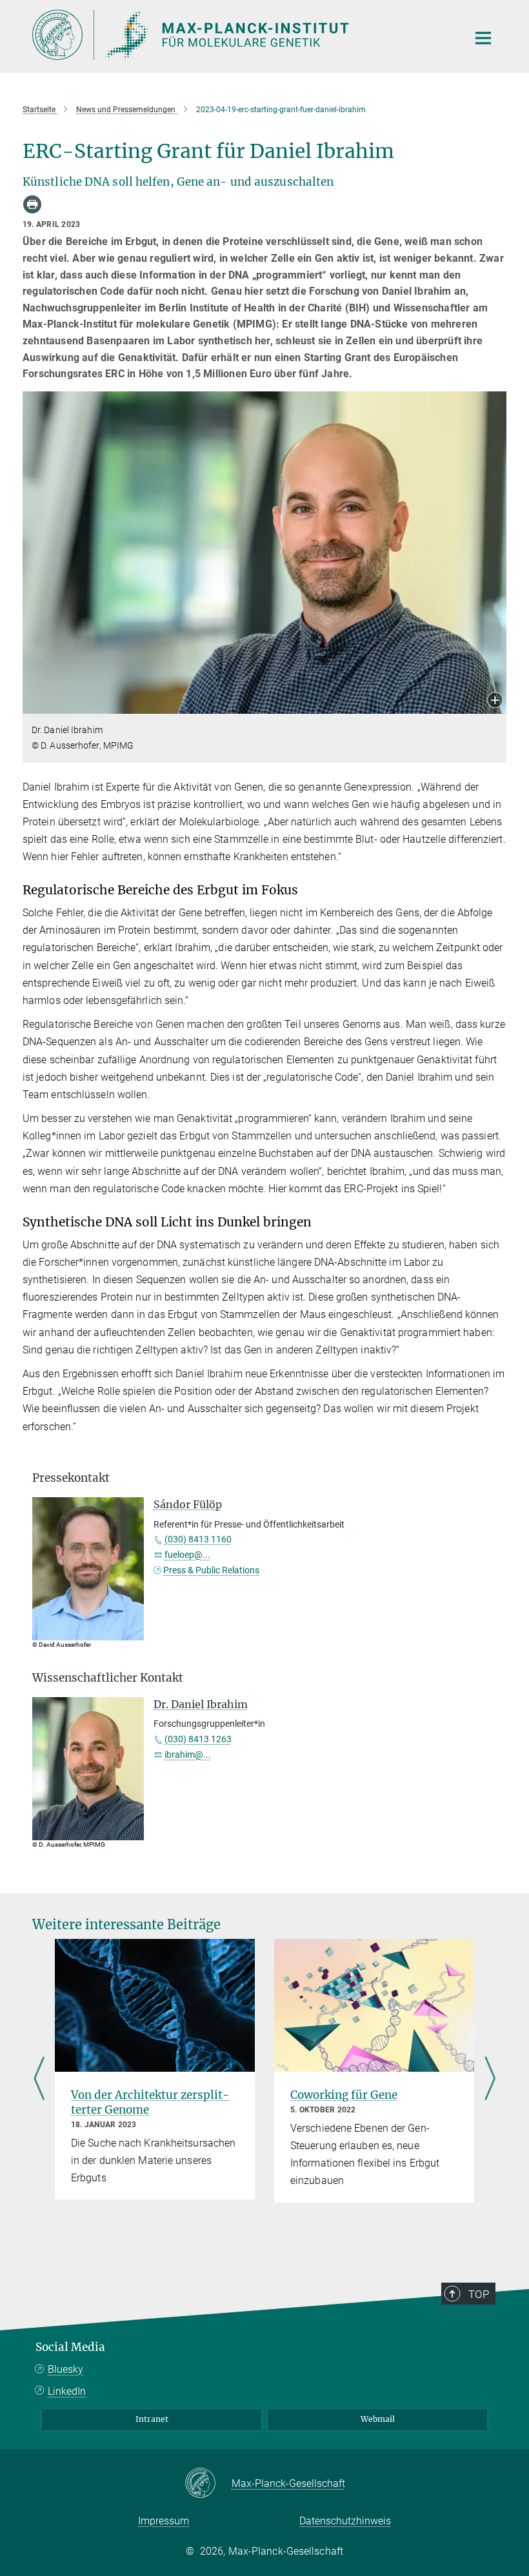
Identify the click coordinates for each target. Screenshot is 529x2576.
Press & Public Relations (211, 1570)
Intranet (152, 2419)
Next (490, 2079)
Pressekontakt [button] (71, 1478)
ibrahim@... (188, 1755)
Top (479, 2294)
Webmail (378, 2419)
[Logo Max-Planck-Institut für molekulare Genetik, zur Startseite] (242, 35)
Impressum (164, 2521)
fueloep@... (187, 1555)
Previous (39, 2079)
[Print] (32, 204)
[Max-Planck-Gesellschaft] (208, 2484)
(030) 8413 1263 (198, 1739)
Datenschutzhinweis (345, 2521)
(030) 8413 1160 (198, 1539)
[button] (495, 701)
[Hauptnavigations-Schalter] (483, 38)
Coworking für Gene (344, 2095)
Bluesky (65, 2369)
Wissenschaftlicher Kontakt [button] (108, 1678)
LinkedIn (67, 2391)
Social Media (70, 2347)
